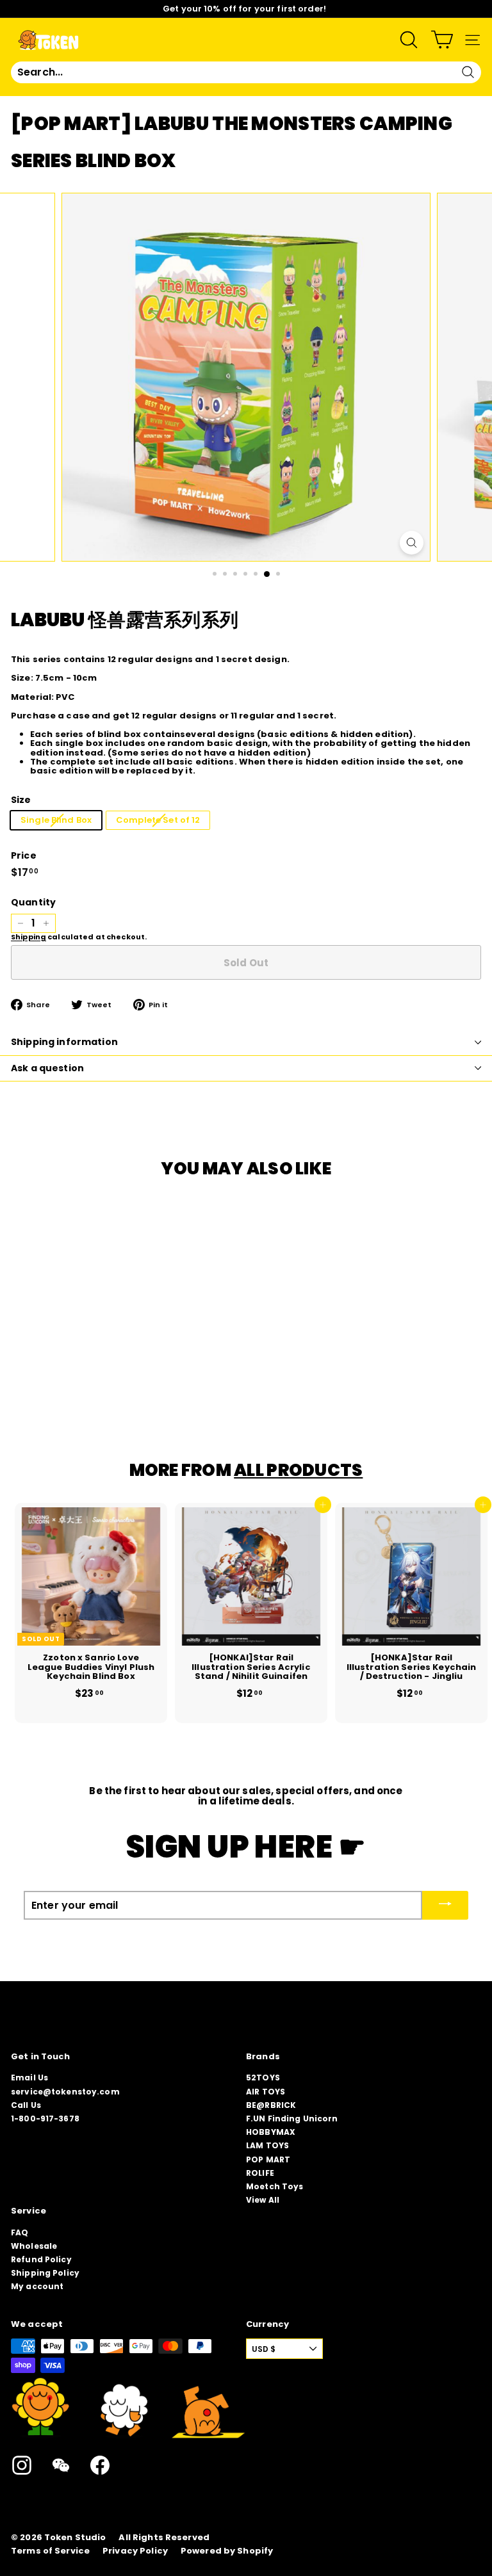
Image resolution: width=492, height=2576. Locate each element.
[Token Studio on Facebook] (100, 2465)
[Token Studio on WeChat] (61, 2465)
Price (24, 856)
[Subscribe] (445, 1905)
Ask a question (47, 1068)
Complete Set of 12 (158, 820)
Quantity (33, 903)
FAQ (20, 2232)
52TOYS (263, 2078)
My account (37, 2286)
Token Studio (75, 2538)
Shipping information (64, 1042)
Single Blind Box (56, 820)
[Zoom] (412, 543)
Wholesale (34, 2246)
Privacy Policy (135, 2551)
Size (21, 800)
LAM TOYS (267, 2145)
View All (263, 2200)
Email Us (29, 2078)
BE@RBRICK (271, 2105)
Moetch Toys (275, 2186)
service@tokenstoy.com (65, 2092)
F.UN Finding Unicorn (292, 2118)
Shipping (29, 937)
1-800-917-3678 (45, 2118)
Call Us (26, 2105)
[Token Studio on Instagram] (22, 2465)
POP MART (268, 2159)
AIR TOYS (266, 2092)
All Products (298, 1470)
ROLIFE (260, 2173)
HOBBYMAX (271, 2132)
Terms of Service (50, 2551)
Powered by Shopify (227, 2551)
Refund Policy (41, 2259)
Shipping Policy (45, 2273)
